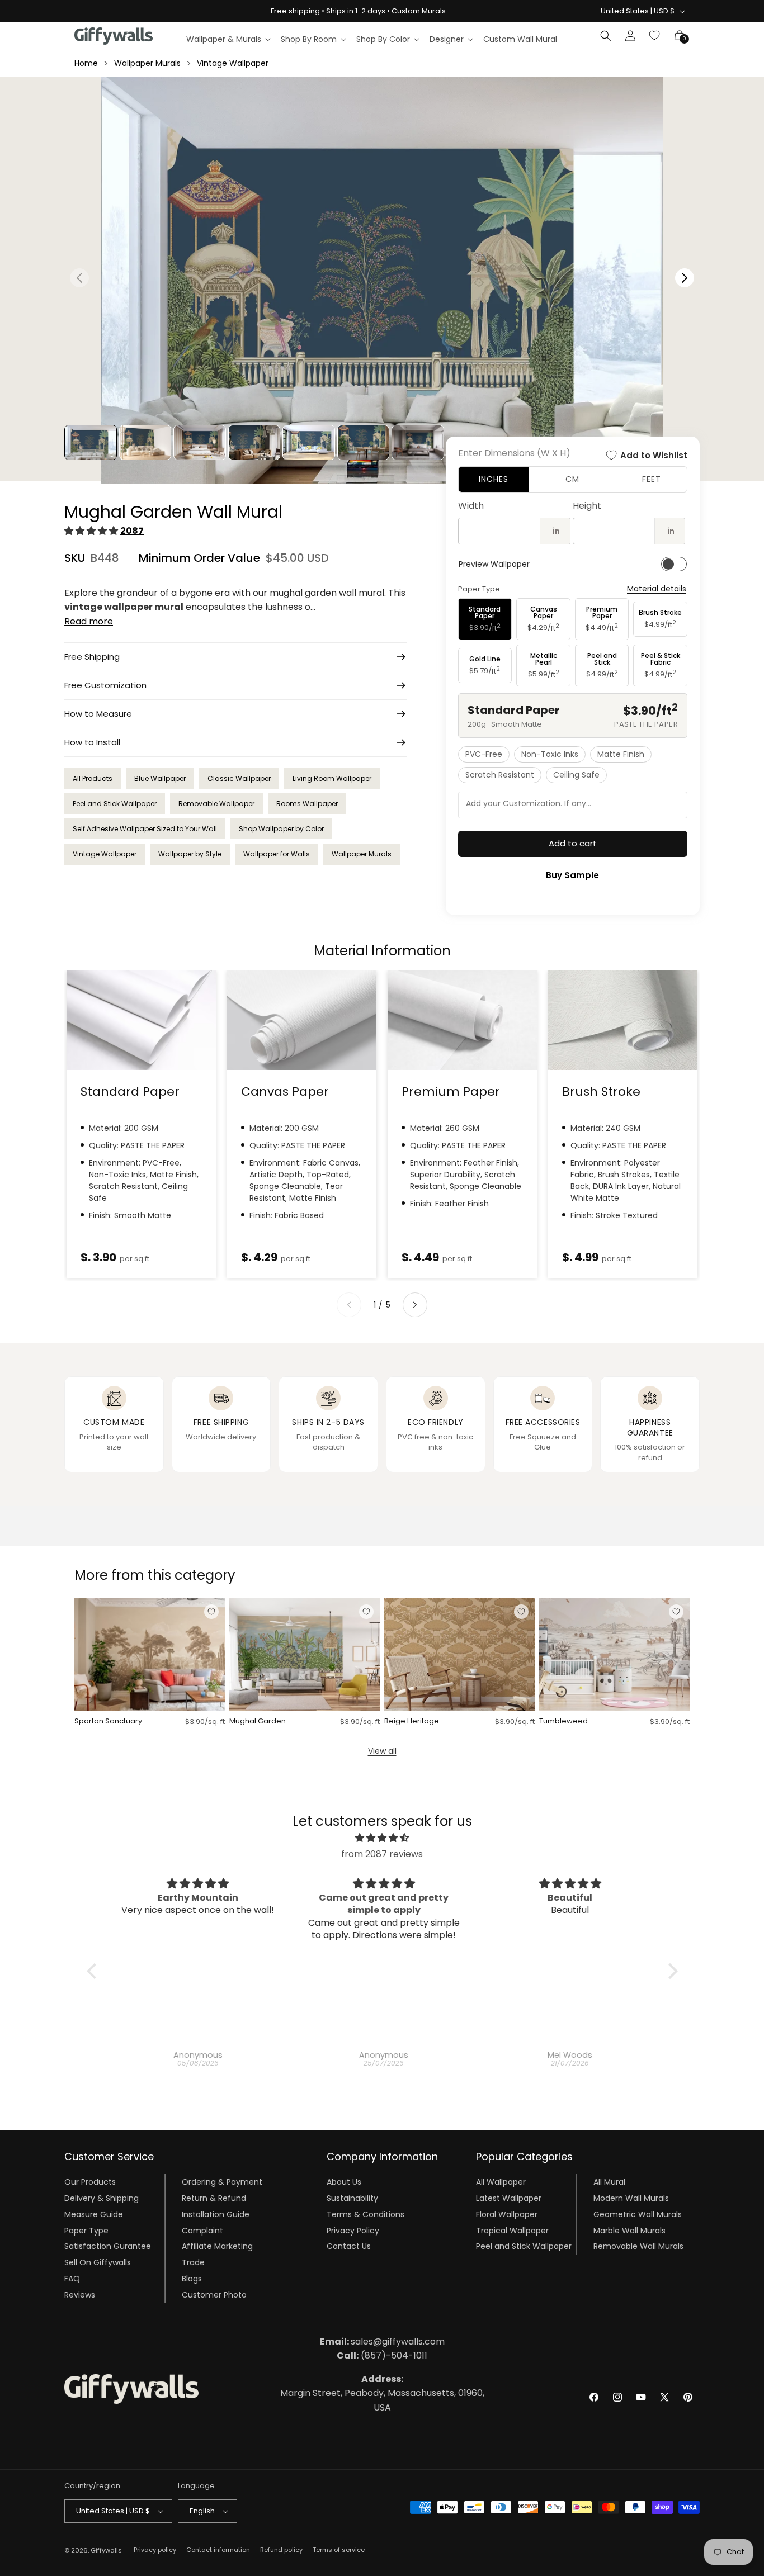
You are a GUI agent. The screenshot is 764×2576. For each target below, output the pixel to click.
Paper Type (86, 2231)
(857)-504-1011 (382, 2355)
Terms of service (339, 2550)
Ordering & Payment (222, 2182)
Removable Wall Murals (638, 2246)
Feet (652, 479)
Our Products (90, 2182)
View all (382, 1751)
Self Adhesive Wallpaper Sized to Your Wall (145, 829)
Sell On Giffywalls (98, 2262)
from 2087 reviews (382, 1854)
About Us (344, 2182)
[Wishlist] (655, 36)
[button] (228, 39)
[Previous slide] (349, 1305)
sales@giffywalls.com (382, 2341)
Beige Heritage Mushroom (412, 1722)
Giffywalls (106, 2550)
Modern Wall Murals (631, 2198)
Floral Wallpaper (507, 2214)
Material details (657, 589)
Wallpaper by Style (190, 854)
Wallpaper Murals (147, 63)
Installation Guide (216, 2214)
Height (587, 506)
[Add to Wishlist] (211, 1612)
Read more (89, 621)
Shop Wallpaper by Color (281, 829)
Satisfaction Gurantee (108, 2246)
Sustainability (352, 2198)
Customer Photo (214, 2295)
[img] (382, 1838)
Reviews (80, 2295)
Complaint (202, 2231)
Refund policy (281, 2550)
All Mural (609, 2182)
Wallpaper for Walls (277, 854)
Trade (193, 2262)
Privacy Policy (353, 2231)
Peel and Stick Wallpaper (115, 804)
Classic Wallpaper (239, 778)
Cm (572, 479)
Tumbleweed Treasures (563, 1722)
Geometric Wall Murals (638, 2214)
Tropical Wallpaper (512, 2231)
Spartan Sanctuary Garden (108, 1722)
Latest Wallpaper (509, 2198)
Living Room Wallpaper (332, 778)
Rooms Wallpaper (307, 804)
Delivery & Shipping (102, 2198)
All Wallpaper (501, 2182)
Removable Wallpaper (216, 804)
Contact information (218, 2550)
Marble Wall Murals (629, 2231)
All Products (93, 778)
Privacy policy (155, 2550)
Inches (494, 479)
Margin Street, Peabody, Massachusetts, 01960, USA (382, 2393)
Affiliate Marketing (217, 2246)
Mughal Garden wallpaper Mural (259, 1722)
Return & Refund (214, 2198)
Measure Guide (94, 2214)
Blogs (192, 2279)
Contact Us (349, 2246)
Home (86, 63)
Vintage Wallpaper (233, 63)
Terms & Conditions (366, 2214)
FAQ (72, 2279)
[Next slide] (415, 1305)
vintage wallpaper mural (124, 607)
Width (471, 506)
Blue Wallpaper (160, 778)
